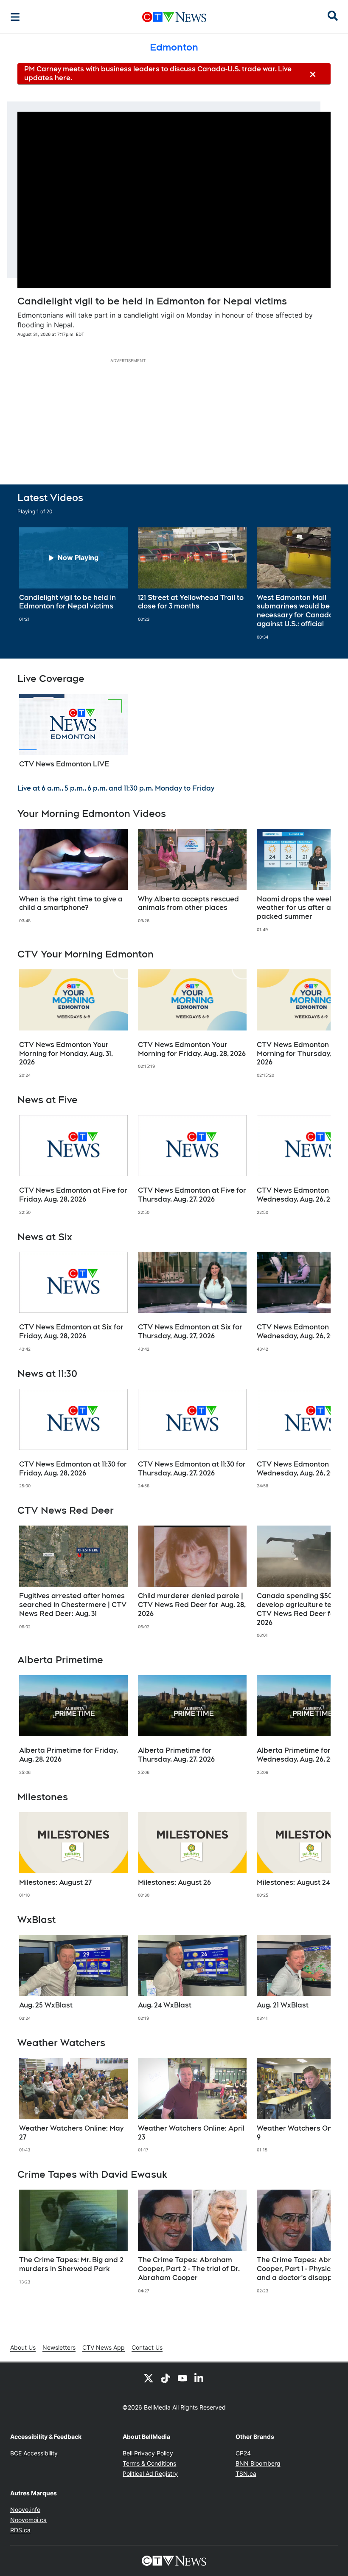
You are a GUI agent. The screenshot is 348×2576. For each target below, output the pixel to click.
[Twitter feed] (149, 2378)
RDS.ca (20, 2530)
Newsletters (59, 2347)
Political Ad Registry (150, 2473)
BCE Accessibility (34, 2453)
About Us (23, 2347)
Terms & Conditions (149, 2463)
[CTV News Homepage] (174, 17)
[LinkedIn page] (199, 2378)
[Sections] (15, 17)
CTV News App (104, 2347)
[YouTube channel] (182, 2378)
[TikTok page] (166, 2378)
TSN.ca (246, 2473)
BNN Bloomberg (258, 2463)
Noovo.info (25, 2510)
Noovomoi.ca (28, 2520)
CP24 (243, 2453)
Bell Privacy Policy (148, 2453)
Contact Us (147, 2347)
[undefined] (73, 575)
